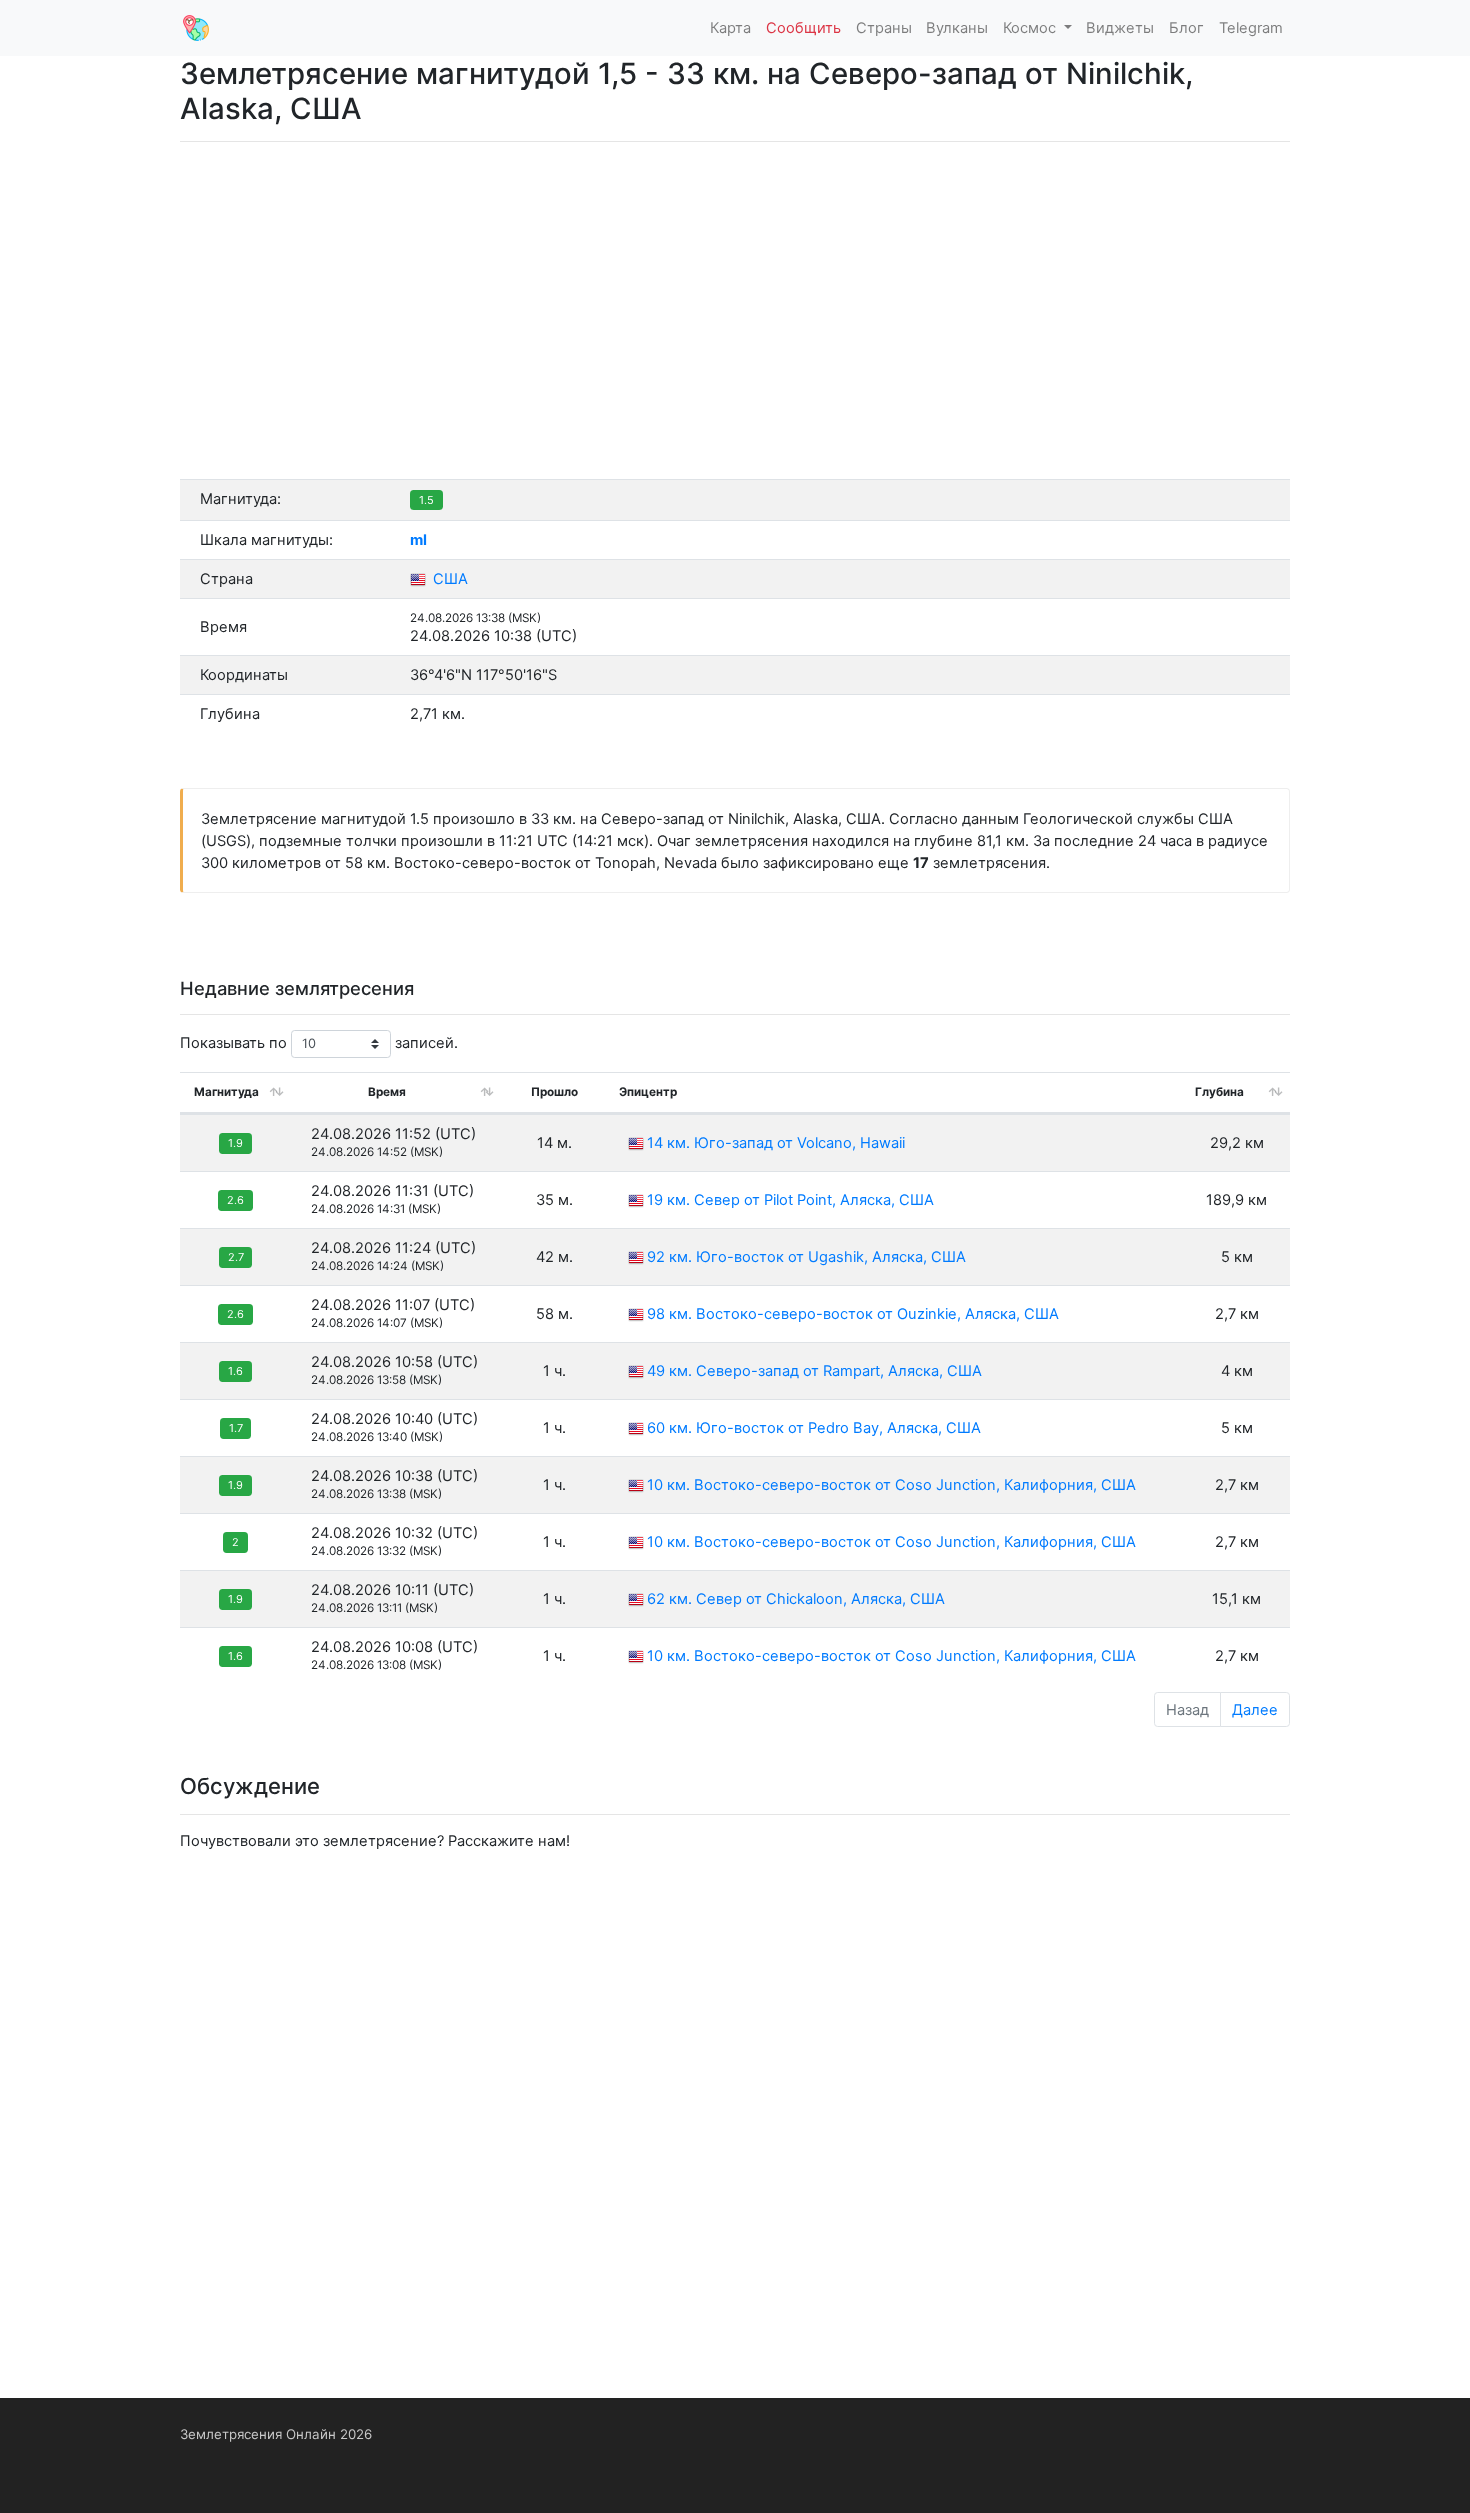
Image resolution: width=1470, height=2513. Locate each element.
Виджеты (1120, 28)
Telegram (1251, 28)
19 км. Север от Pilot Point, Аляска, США (790, 1200)
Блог (1186, 28)
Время (387, 1092)
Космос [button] (1031, 28)
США (448, 579)
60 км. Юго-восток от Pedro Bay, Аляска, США (814, 1428)
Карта (730, 28)
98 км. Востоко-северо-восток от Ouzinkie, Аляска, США (853, 1314)
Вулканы (957, 28)
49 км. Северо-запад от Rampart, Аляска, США (814, 1371)
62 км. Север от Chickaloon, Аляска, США (796, 1599)
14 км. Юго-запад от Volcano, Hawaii (776, 1143)
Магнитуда (226, 1092)
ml (418, 540)
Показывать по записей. (319, 1043)
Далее (1255, 1710)
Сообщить (803, 28)
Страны (884, 28)
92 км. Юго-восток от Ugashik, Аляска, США (806, 1257)
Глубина (1219, 1092)
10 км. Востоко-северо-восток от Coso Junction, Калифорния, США (891, 1485)
